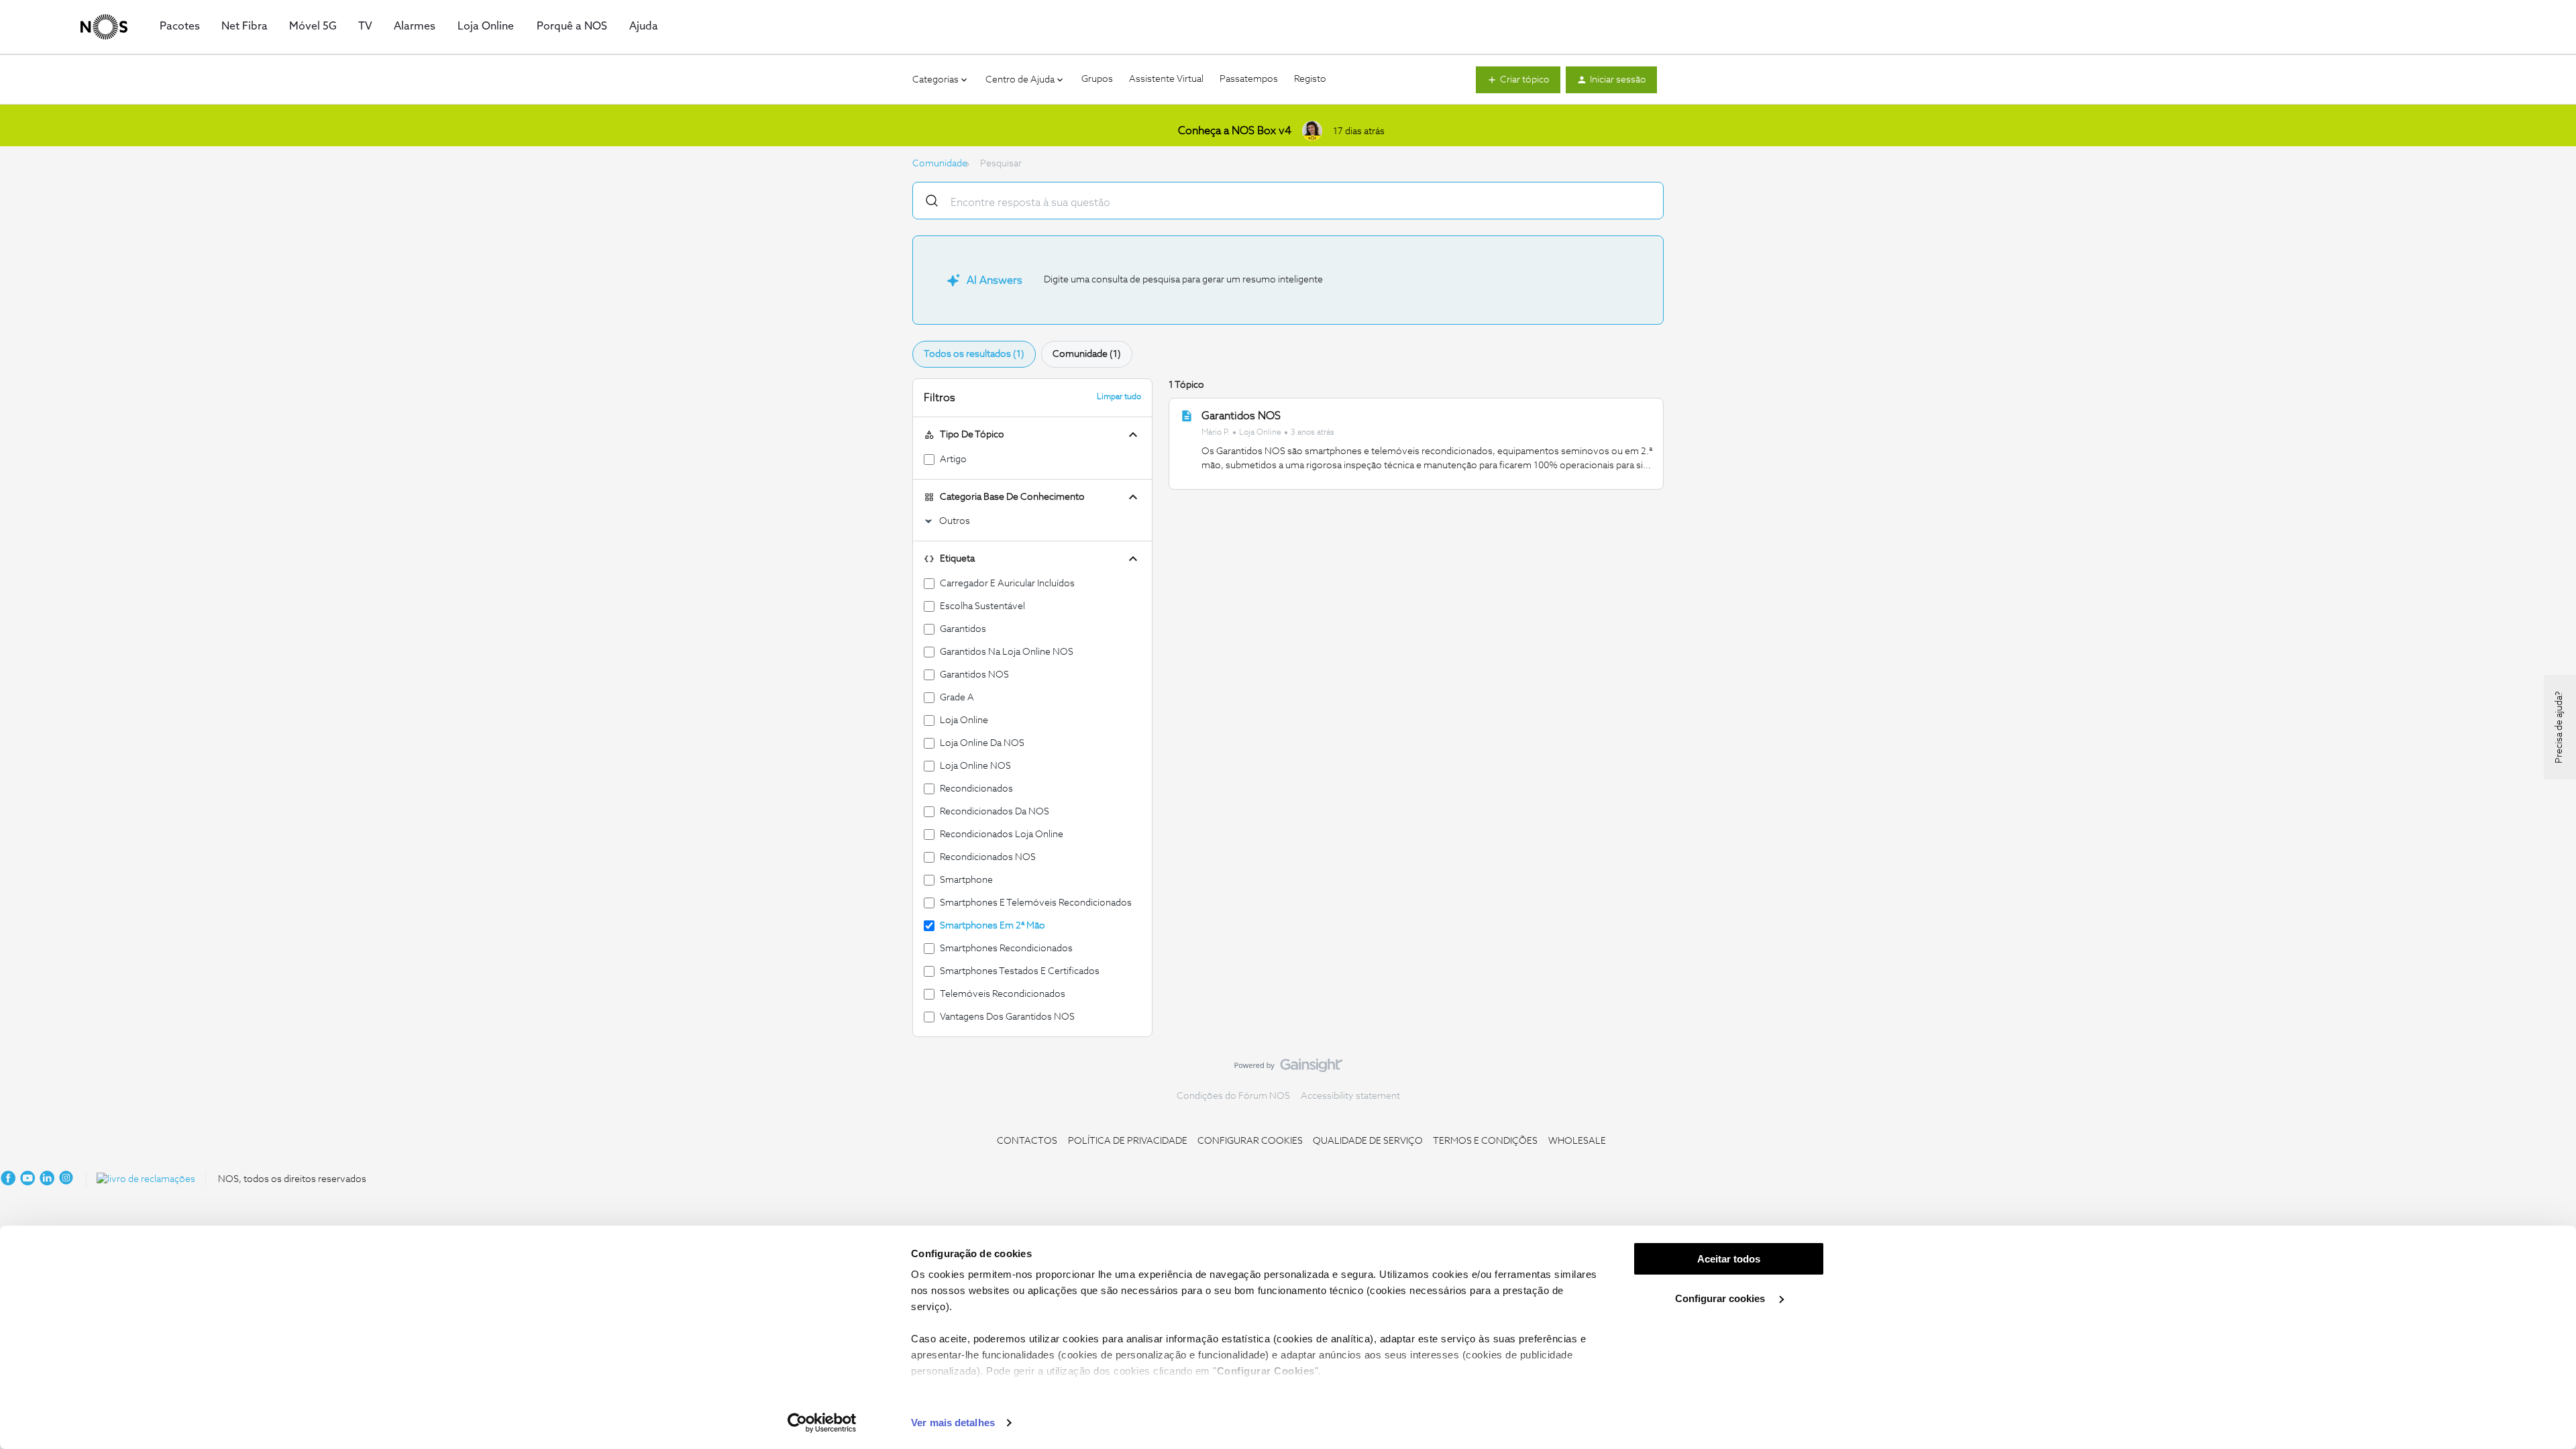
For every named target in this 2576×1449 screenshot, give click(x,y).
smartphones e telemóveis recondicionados (1036, 903)
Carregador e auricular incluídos (1007, 584)
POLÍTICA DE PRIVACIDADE (1128, 1141)
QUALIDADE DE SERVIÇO (1368, 1141)
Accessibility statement (1350, 1096)
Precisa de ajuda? (2559, 727)
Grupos (1097, 79)
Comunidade (940, 164)
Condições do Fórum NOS (1233, 1096)
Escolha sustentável (982, 606)
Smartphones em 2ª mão (992, 926)
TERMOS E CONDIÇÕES (1485, 1141)
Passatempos (1249, 79)
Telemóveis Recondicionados (1003, 994)
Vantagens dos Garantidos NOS (1007, 1017)
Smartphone (966, 880)
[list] (1268, 432)
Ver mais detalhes (953, 1423)
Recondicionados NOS (988, 857)
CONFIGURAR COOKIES (1250, 1141)
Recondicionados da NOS (995, 812)
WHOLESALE (1577, 1141)
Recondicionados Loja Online (1002, 835)
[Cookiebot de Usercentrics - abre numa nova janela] (822, 1423)
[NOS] (104, 27)
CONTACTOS (1027, 1141)
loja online (964, 720)
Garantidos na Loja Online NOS (1007, 652)
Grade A (957, 698)
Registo (1310, 79)
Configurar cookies (1721, 1298)
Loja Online (1260, 433)
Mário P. (1216, 433)
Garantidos (963, 629)
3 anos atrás (1312, 433)
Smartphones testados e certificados (1020, 971)
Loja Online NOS (975, 766)
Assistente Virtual (1166, 79)
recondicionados (976, 789)
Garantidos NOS (974, 675)
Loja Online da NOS (982, 743)
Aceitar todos (1729, 1259)
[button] (1518, 80)
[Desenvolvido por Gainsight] (1288, 1069)
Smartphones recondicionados (1006, 949)
